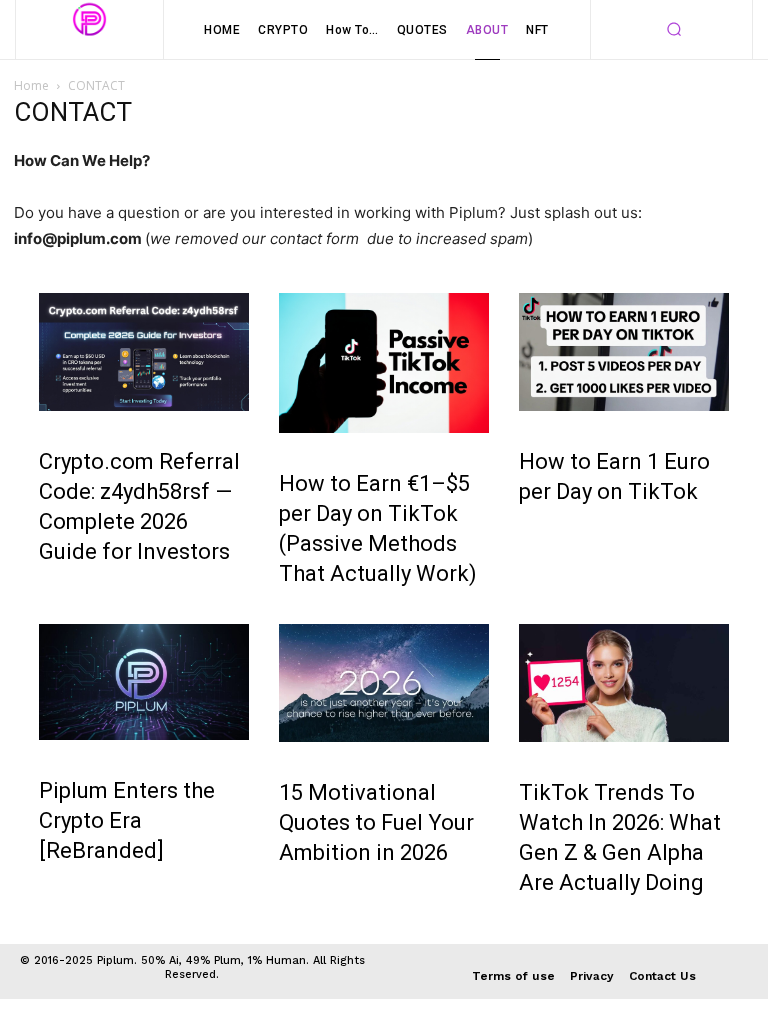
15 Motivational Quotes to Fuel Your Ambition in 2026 (376, 822)
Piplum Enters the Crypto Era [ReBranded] (127, 820)
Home (31, 85)
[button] (674, 30)
